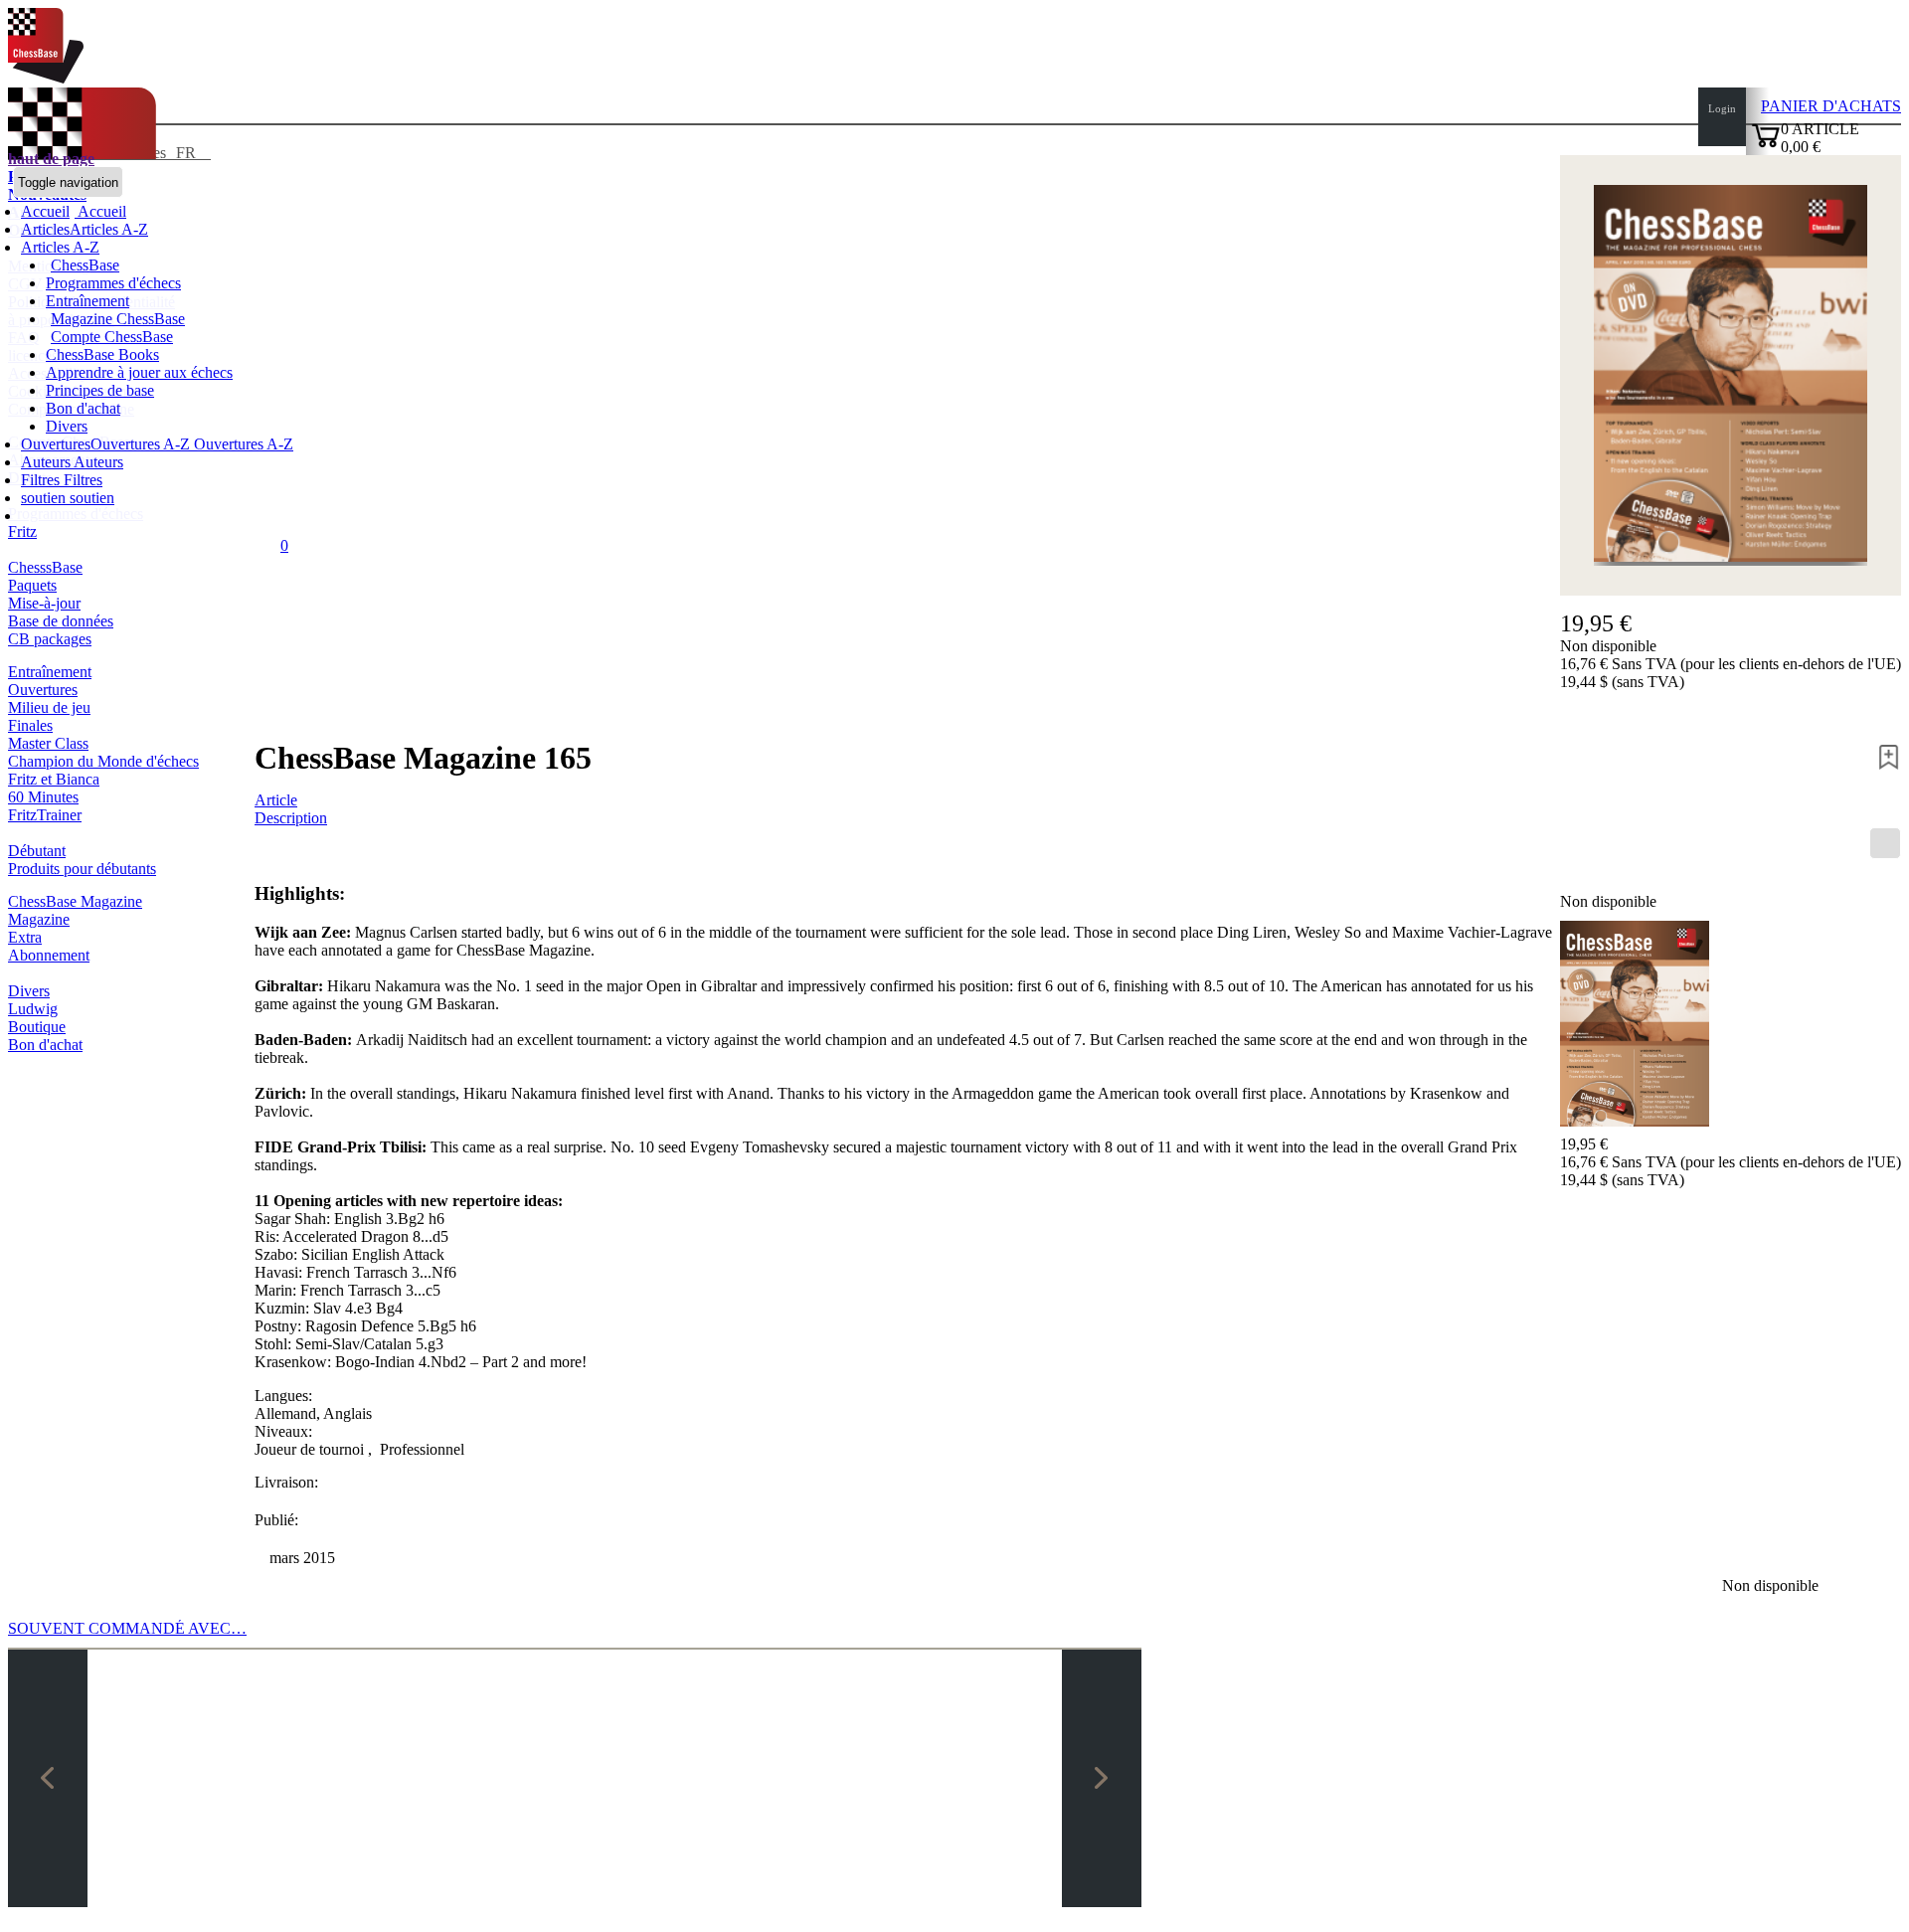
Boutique (37, 1027)
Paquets (32, 585)
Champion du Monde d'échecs (103, 761)
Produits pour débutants (82, 869)
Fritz (22, 531)
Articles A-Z (60, 247)
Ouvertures (43, 690)
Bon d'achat (83, 408)
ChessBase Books (102, 354)
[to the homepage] (46, 78)
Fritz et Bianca (54, 779)
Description (291, 818)
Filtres (42, 480)
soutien (45, 498)
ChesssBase (45, 567)
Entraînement (87, 301)
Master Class (48, 743)
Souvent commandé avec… (127, 1628)
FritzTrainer (45, 815)
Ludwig (33, 1009)
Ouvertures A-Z (242, 444)
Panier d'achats (1831, 106)
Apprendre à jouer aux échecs (139, 372)
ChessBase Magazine (75, 901)
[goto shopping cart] (1766, 145)
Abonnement (49, 955)
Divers (67, 426)
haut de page (51, 159)
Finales (30, 725)
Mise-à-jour (44, 603)
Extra (25, 937)
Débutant (37, 851)
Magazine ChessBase (118, 319)
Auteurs (47, 462)
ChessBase (85, 265)
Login (1722, 108)
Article (276, 800)
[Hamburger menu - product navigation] (1885, 843)
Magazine (39, 919)
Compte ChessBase (112, 337)
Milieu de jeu (49, 707)
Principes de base (100, 390)
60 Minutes (43, 797)
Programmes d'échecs (113, 283)
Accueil (100, 211)
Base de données (61, 621)
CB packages (50, 639)
